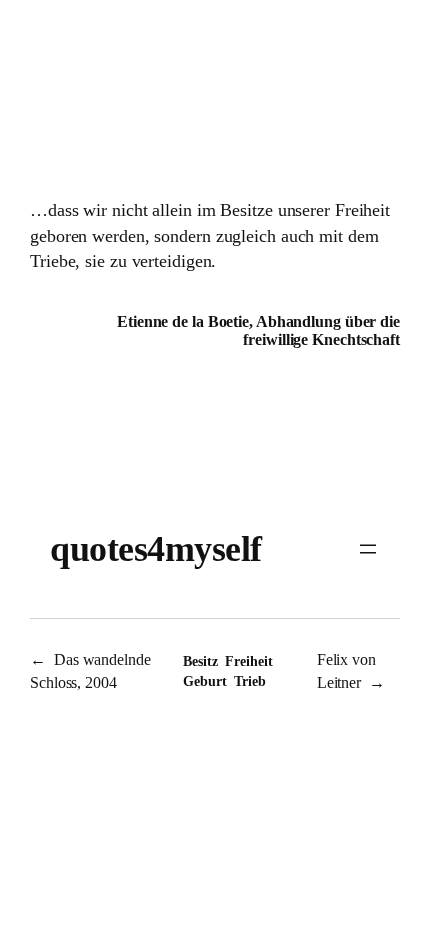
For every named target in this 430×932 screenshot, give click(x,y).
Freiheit (248, 661)
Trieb (250, 681)
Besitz (200, 661)
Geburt (204, 681)
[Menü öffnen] (368, 549)
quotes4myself (156, 549)
